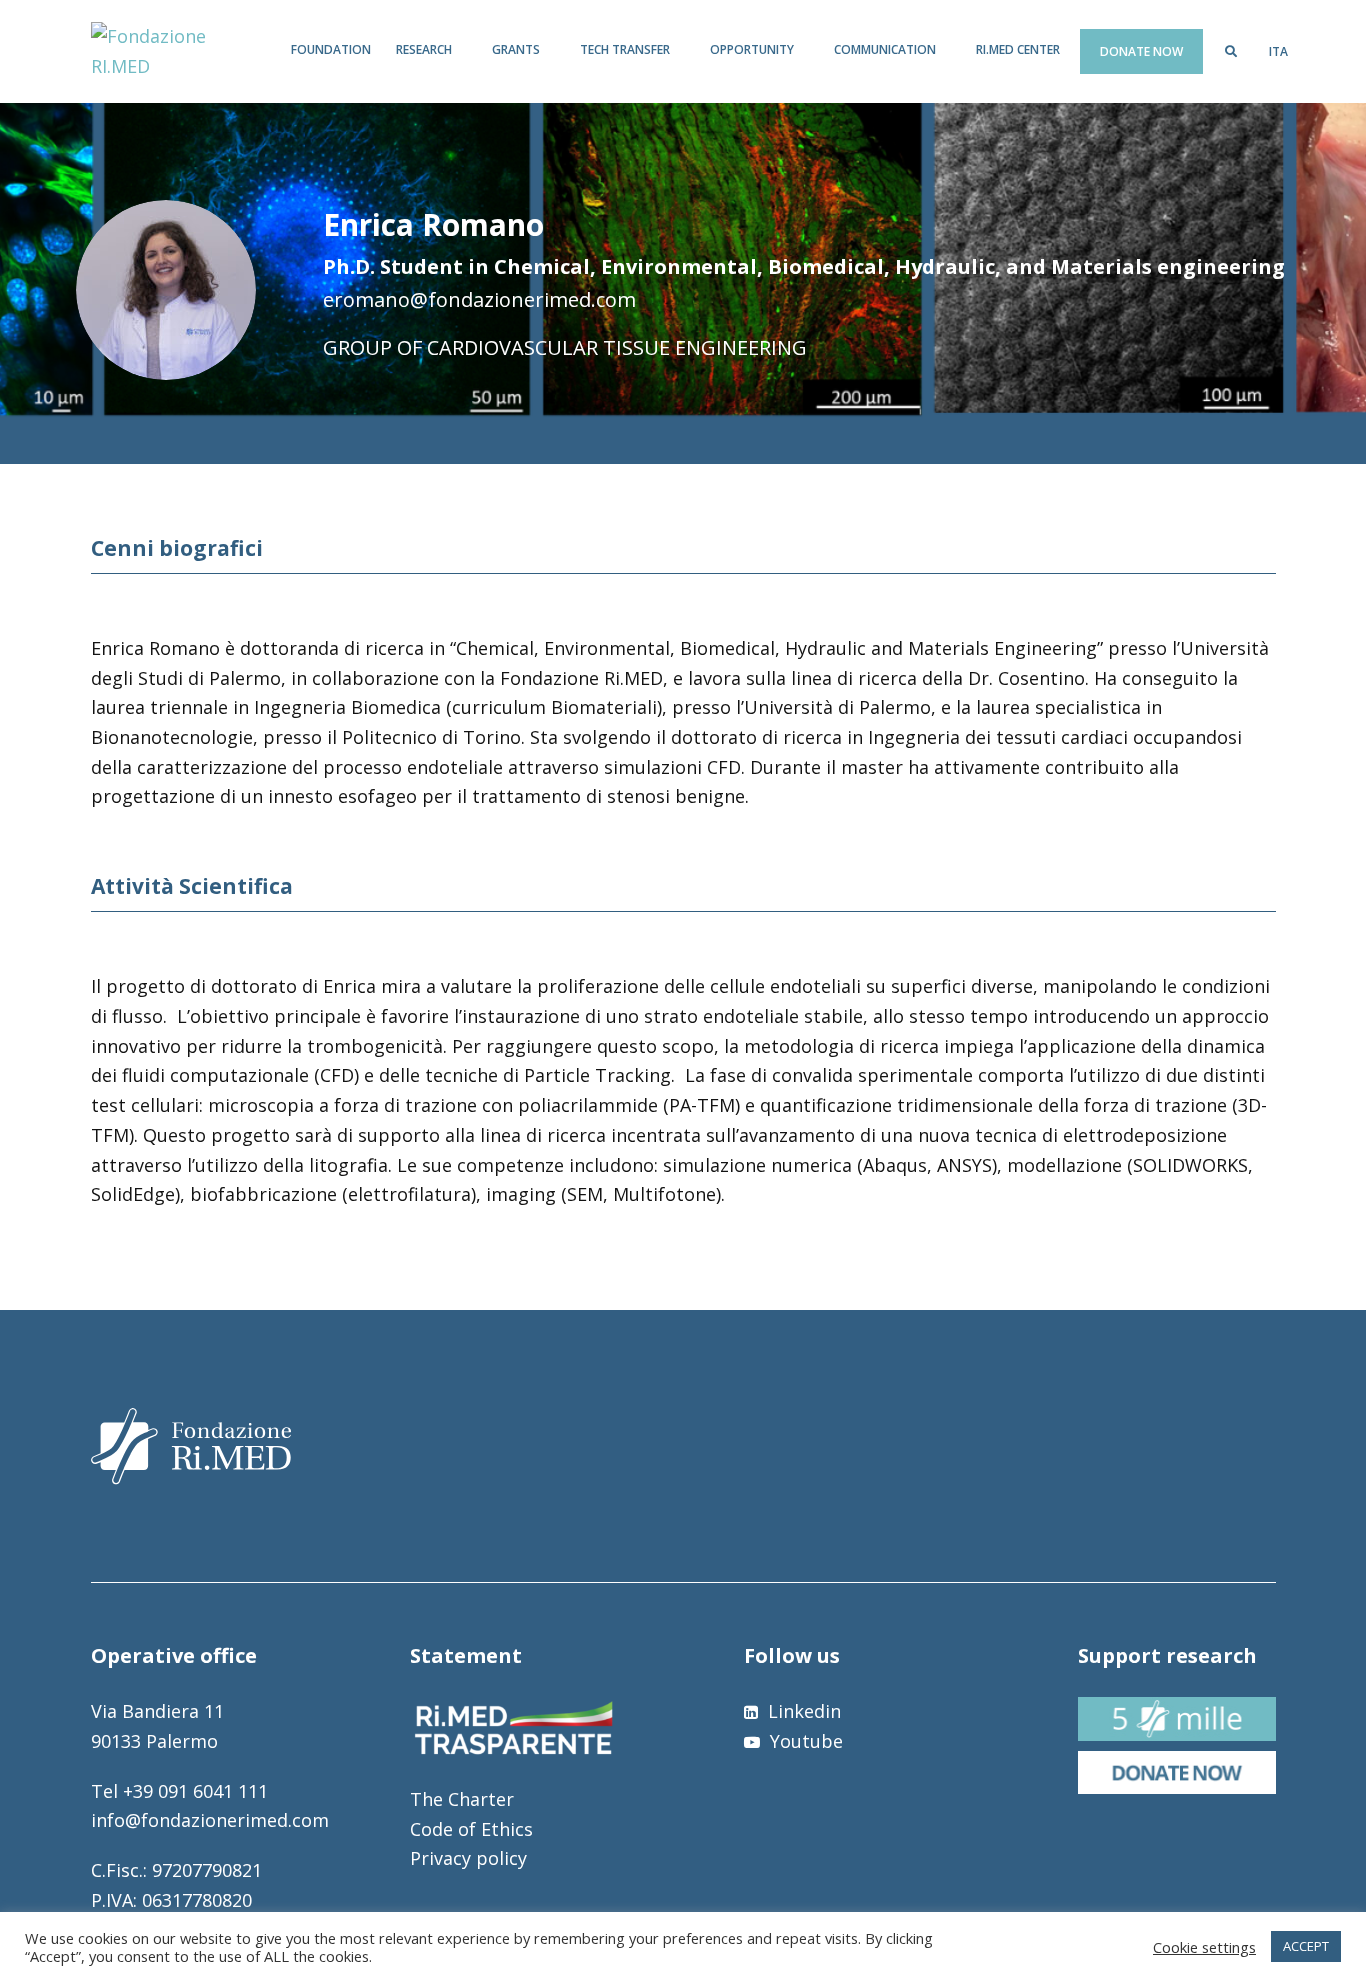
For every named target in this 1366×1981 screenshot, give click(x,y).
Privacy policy (468, 1858)
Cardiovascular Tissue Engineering (617, 347)
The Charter (462, 1799)
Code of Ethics (471, 1829)
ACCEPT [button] (1306, 1946)
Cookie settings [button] (1204, 1947)
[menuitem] (1278, 52)
